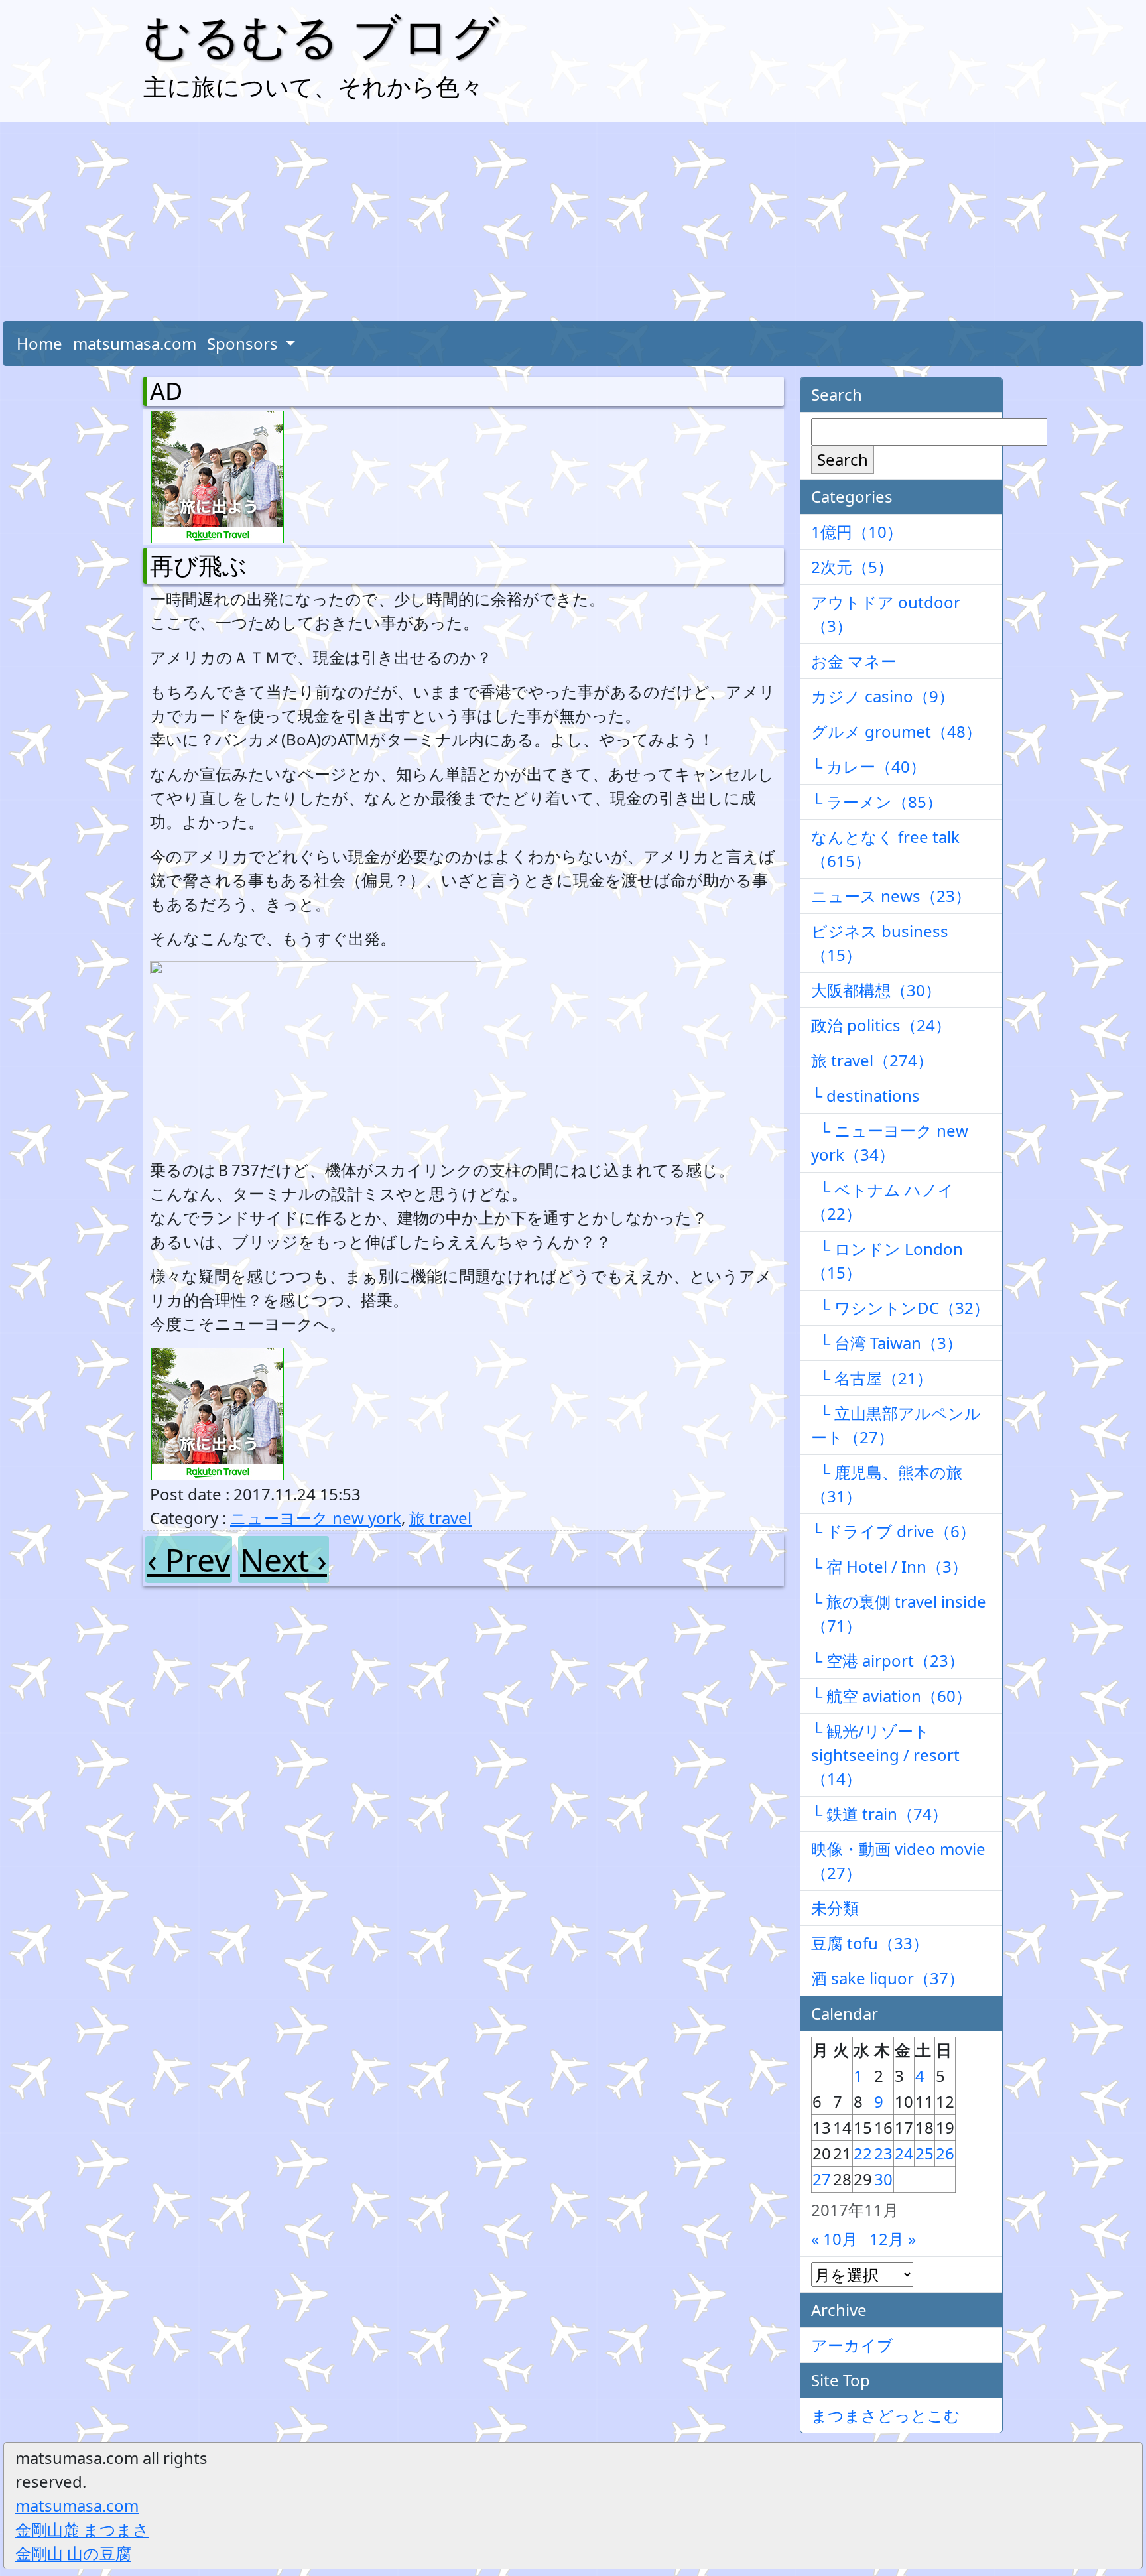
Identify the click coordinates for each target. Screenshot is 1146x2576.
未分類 (835, 1908)
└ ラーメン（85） (877, 802)
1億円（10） (857, 532)
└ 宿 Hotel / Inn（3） (889, 1566)
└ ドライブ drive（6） (893, 1531)
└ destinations (865, 1095)
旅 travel (440, 1518)
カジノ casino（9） (883, 696)
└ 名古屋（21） (872, 1378)
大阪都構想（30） (876, 990)
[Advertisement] (573, 222)
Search (843, 459)
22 (863, 2153)
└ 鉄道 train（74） (879, 1814)
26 (945, 2153)
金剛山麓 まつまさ (82, 2529)
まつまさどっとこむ (886, 2415)
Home (39, 343)
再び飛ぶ (198, 565)
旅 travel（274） (872, 1060)
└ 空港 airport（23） (888, 1660)
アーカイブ (852, 2345)
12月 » (893, 2239)
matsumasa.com (135, 343)
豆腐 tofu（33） (870, 1943)
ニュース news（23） (891, 896)
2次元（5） (852, 567)
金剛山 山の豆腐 (73, 2553)
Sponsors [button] (244, 343)
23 (883, 2153)
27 (822, 2179)
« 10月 (834, 2239)
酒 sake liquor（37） (888, 1978)
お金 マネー (854, 661)
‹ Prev (189, 1560)
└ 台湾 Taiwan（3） (887, 1343)
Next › (284, 1560)
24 (904, 2153)
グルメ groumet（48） (896, 731)
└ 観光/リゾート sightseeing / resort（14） (885, 1755)
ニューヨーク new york (316, 1518)
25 (924, 2153)
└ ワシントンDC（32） (900, 1308)
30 (883, 2179)
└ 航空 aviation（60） (891, 1696)
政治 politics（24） (881, 1025)
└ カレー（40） (868, 766)
